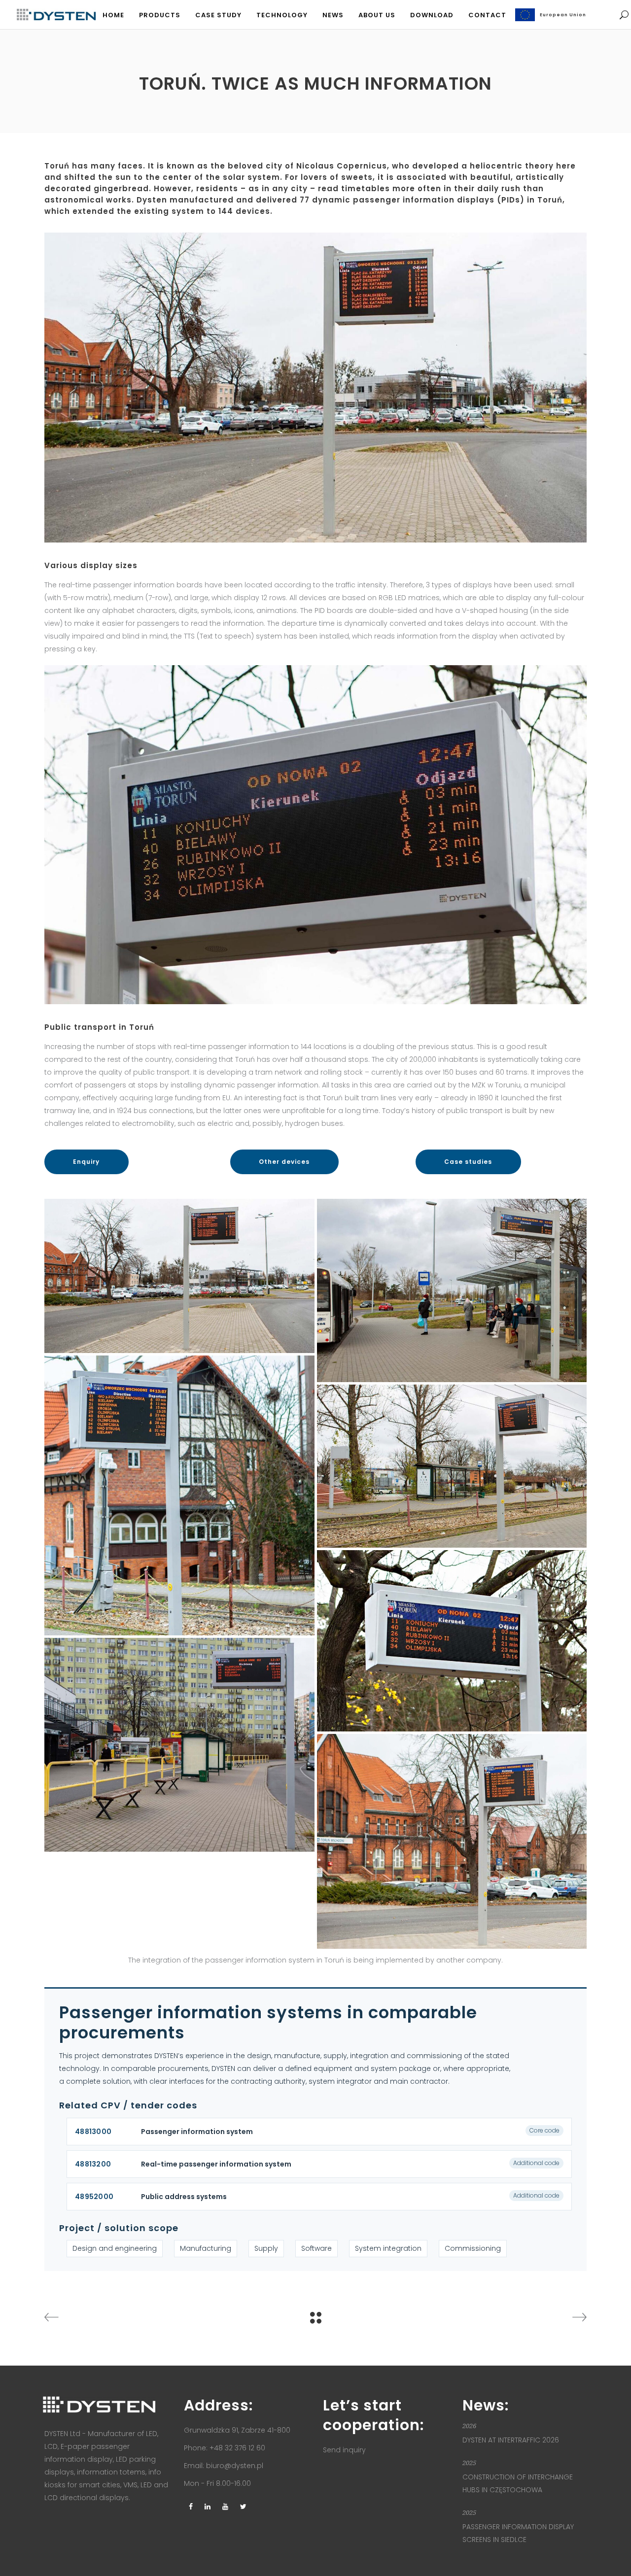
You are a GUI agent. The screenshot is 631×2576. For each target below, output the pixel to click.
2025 (469, 2463)
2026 (469, 2426)
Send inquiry (344, 2450)
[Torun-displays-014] (452, 1641)
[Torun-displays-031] (179, 1276)
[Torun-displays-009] (179, 1745)
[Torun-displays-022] (179, 1495)
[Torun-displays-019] (452, 1466)
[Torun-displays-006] (452, 1290)
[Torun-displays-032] (452, 1841)
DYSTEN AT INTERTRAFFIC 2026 (511, 2440)
